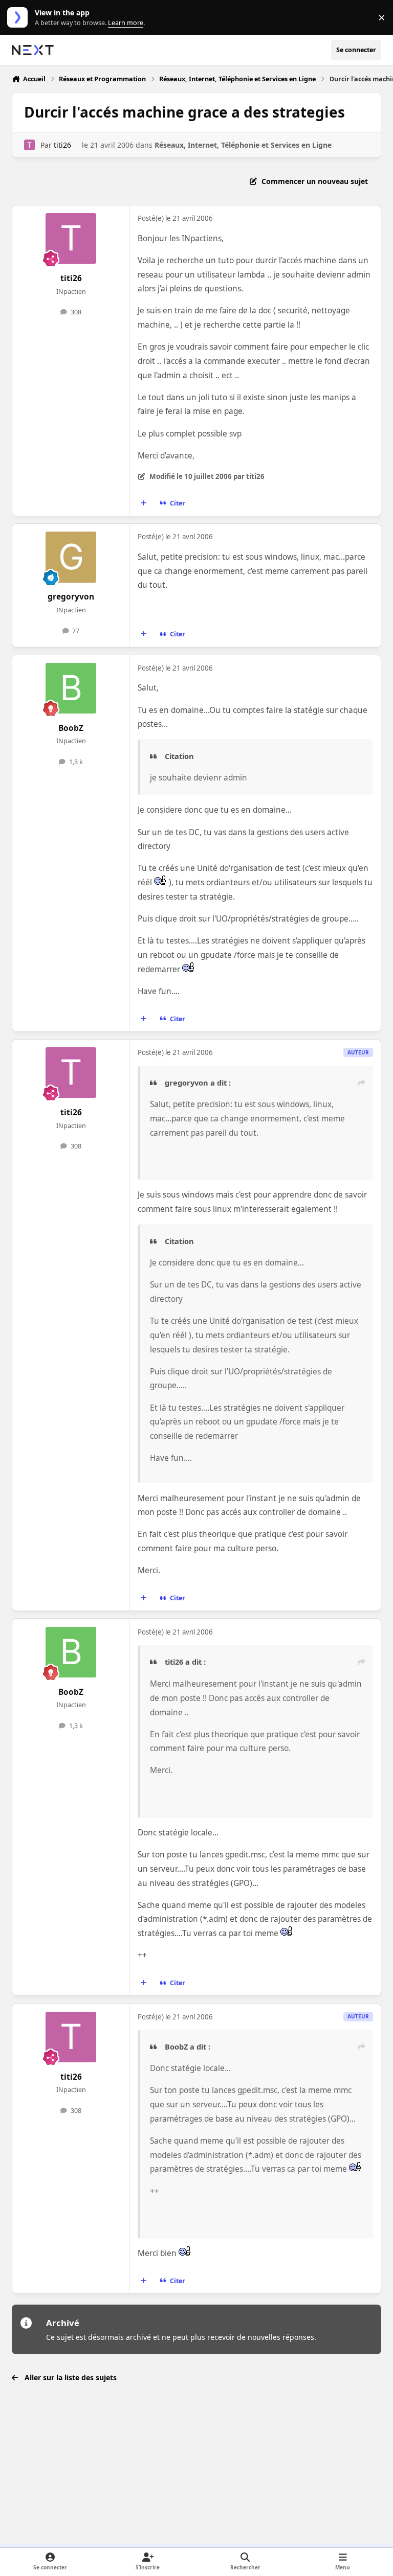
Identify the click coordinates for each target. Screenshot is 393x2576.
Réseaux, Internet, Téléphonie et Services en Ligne (243, 145)
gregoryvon (71, 597)
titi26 (62, 145)
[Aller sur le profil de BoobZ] (71, 688)
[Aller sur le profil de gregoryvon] (71, 557)
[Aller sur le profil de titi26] (29, 145)
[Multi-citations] (144, 503)
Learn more (20, 18)
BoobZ (71, 728)
